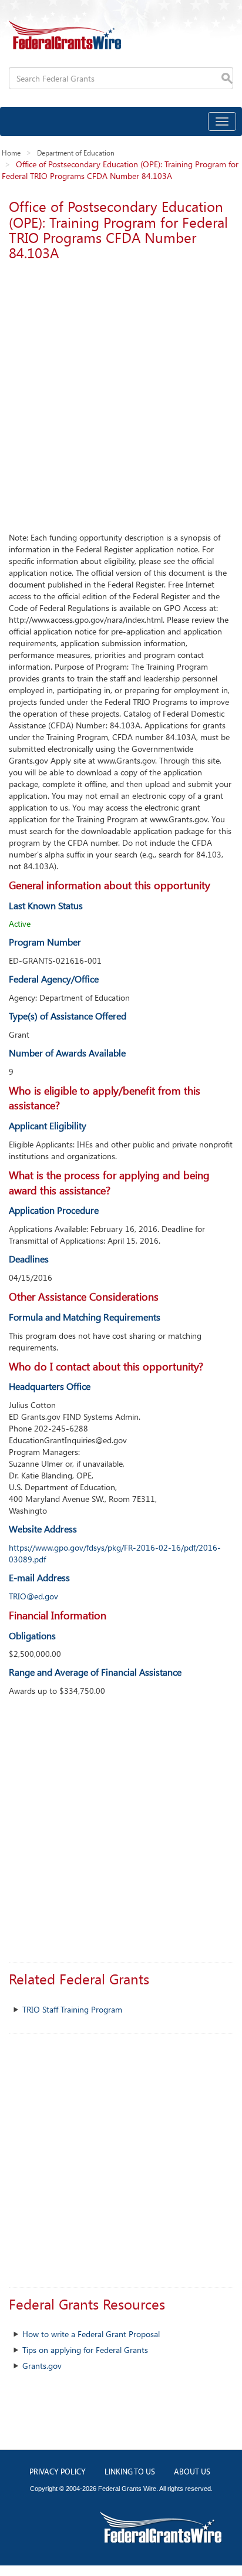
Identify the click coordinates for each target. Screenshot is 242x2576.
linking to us (130, 2472)
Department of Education (76, 153)
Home (11, 153)
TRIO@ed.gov (33, 1596)
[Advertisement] (121, 393)
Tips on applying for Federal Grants (85, 2350)
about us (192, 2472)
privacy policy (58, 2472)
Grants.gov (42, 2366)
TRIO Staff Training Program (72, 2009)
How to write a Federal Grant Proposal (91, 2334)
